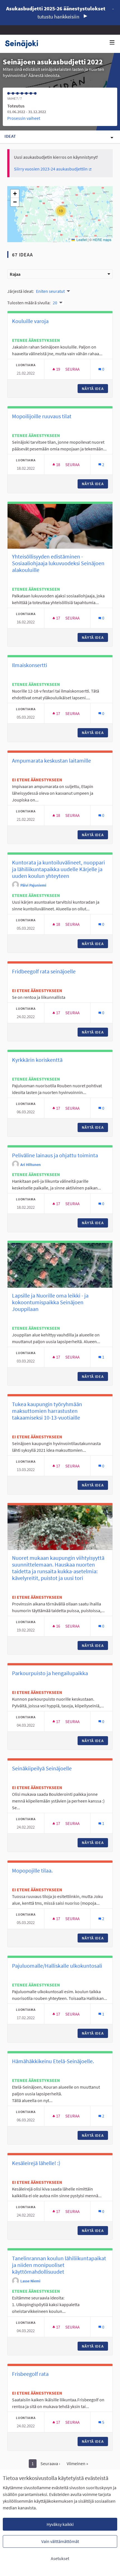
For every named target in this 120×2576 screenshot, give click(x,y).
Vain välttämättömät (60, 2541)
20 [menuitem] (55, 303)
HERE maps (102, 239)
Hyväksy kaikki (60, 2524)
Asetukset (60, 2558)
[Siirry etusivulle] (24, 44)
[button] (61, 211)
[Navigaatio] (112, 43)
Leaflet (81, 239)
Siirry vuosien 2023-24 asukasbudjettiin (53, 169)
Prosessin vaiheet (24, 118)
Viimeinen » (77, 2463)
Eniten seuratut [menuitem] (50, 291)
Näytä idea (95, 389)
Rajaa (15, 274)
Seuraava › (50, 2463)
